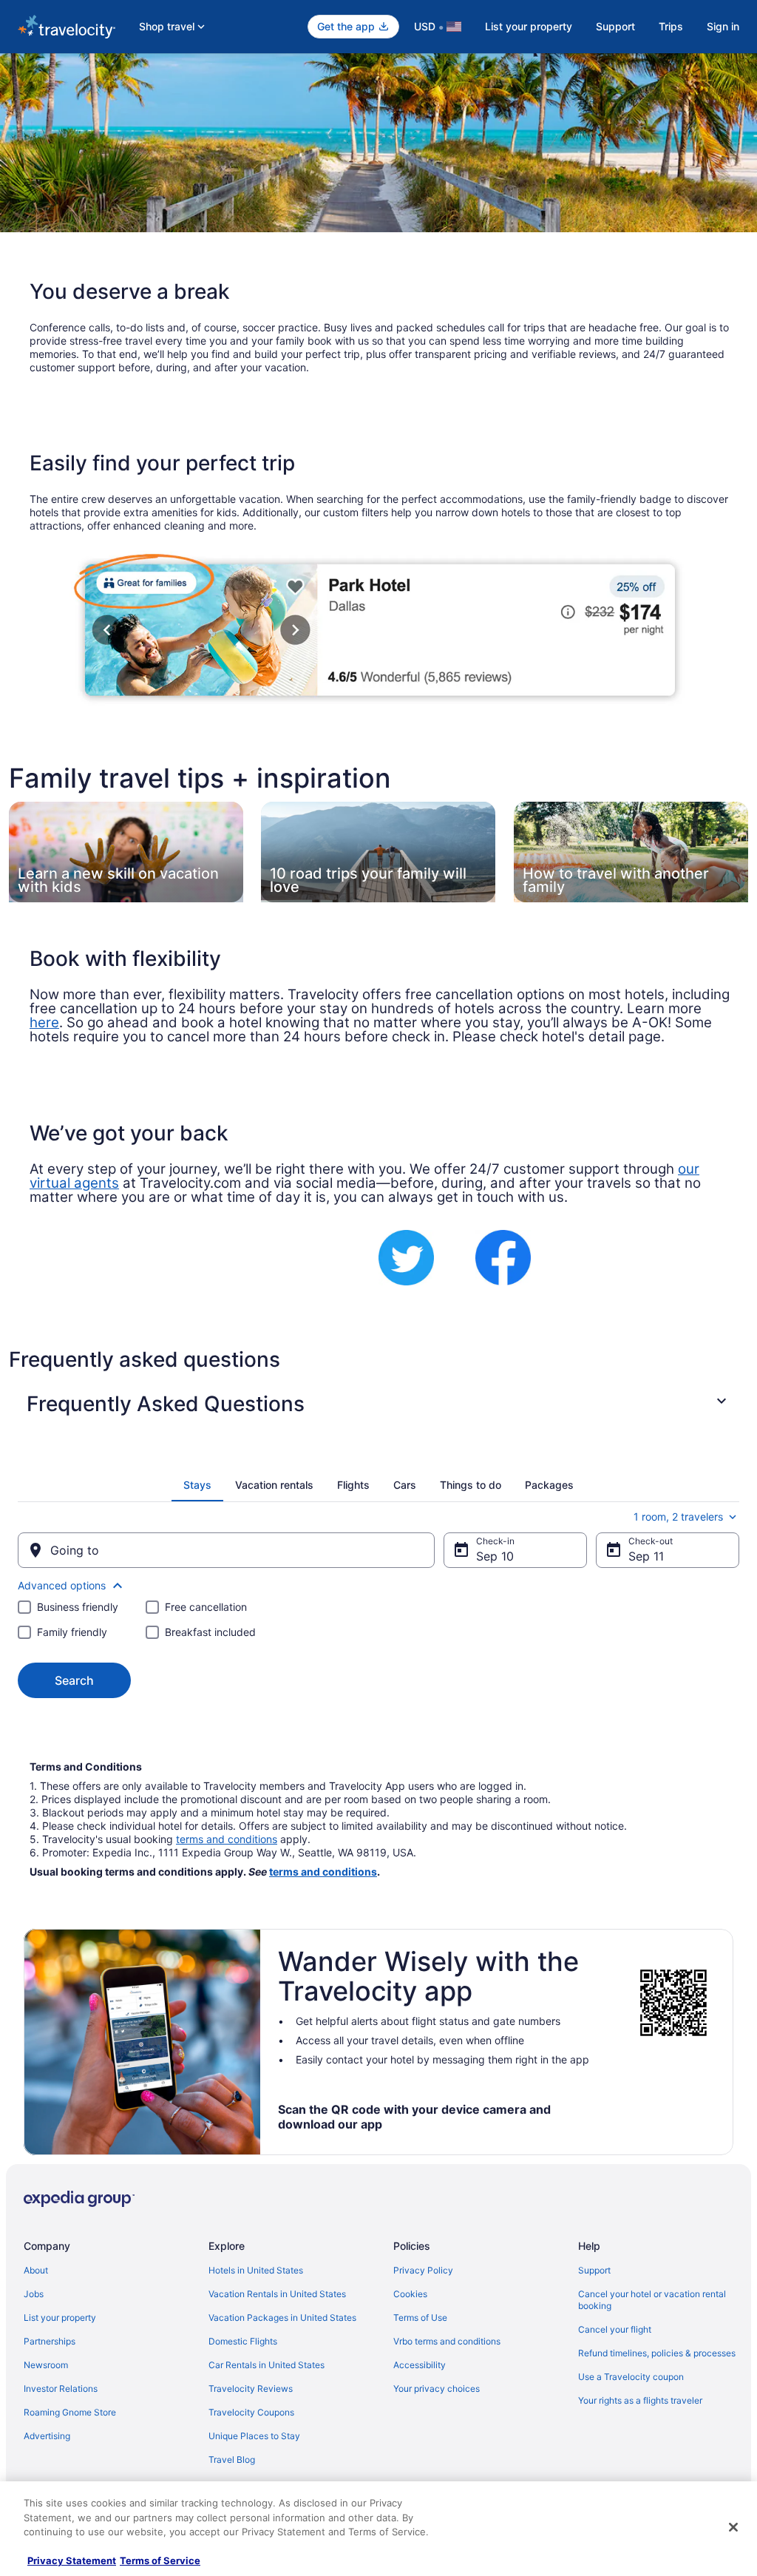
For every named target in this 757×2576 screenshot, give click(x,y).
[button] (378, 1404)
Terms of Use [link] (420, 2318)
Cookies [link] (410, 2294)
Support (615, 26)
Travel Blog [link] (232, 2460)
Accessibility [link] (420, 2365)
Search (74, 1680)
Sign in (723, 26)
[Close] (733, 2527)
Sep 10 (495, 1556)
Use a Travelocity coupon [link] (631, 2377)
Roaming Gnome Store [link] (70, 2412)
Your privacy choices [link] (437, 2389)
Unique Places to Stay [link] (254, 2436)
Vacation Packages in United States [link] (282, 2318)
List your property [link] (60, 2318)
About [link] (36, 2270)
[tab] (197, 1485)
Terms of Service (160, 2560)
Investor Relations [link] (61, 2389)
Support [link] (594, 2270)
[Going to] (226, 1550)
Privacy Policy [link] (423, 2270)
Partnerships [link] (50, 2341)
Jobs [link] (34, 2294)
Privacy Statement (72, 2560)
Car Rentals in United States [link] (267, 2365)
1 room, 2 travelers (678, 1517)
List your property (529, 26)
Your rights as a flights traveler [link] (640, 2400)
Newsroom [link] (46, 2365)
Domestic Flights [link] (243, 2341)
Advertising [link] (47, 2436)
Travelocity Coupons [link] (251, 2412)
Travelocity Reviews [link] (251, 2389)
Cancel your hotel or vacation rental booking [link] (652, 2300)
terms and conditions (227, 1839)
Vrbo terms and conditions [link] (447, 2341)
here (44, 1022)
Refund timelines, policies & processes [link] (657, 2353)
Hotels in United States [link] (256, 2270)
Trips (671, 26)
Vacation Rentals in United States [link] (277, 2294)
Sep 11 (646, 1556)
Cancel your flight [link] (615, 2329)
